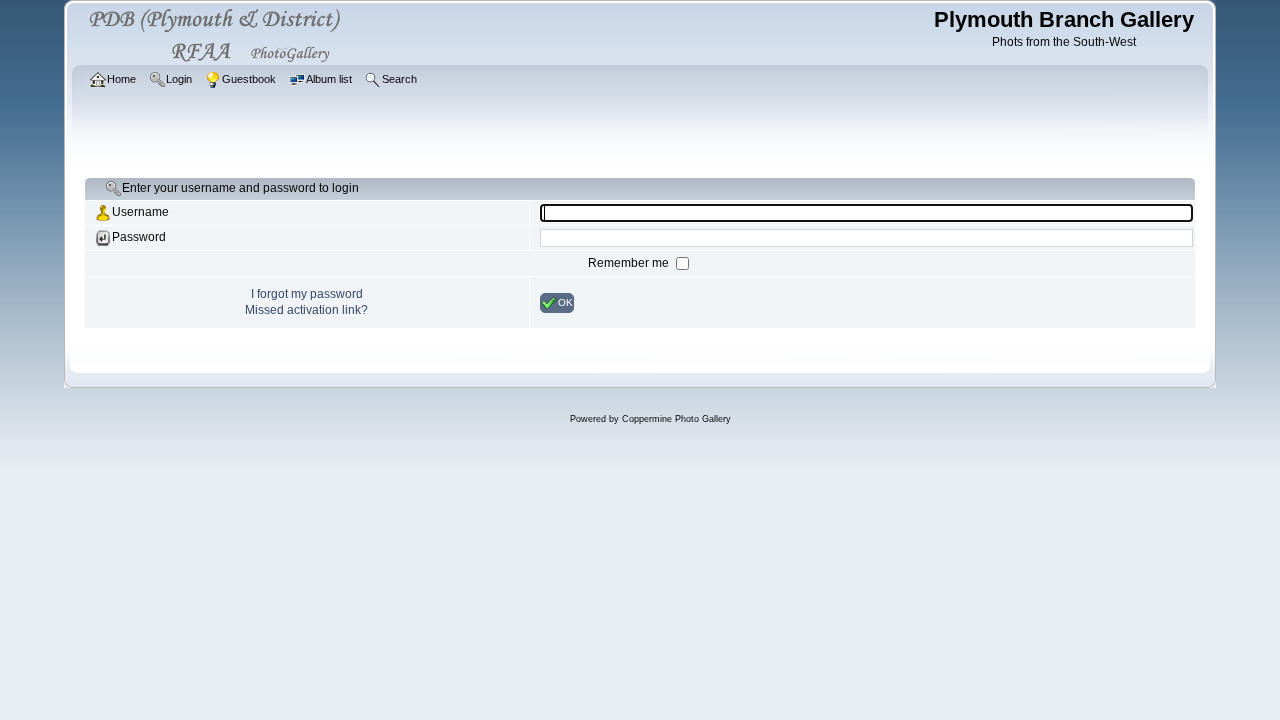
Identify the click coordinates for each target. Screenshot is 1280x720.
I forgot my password (307, 294)
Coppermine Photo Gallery (676, 419)
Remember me (630, 263)
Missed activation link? (306, 310)
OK (565, 301)
